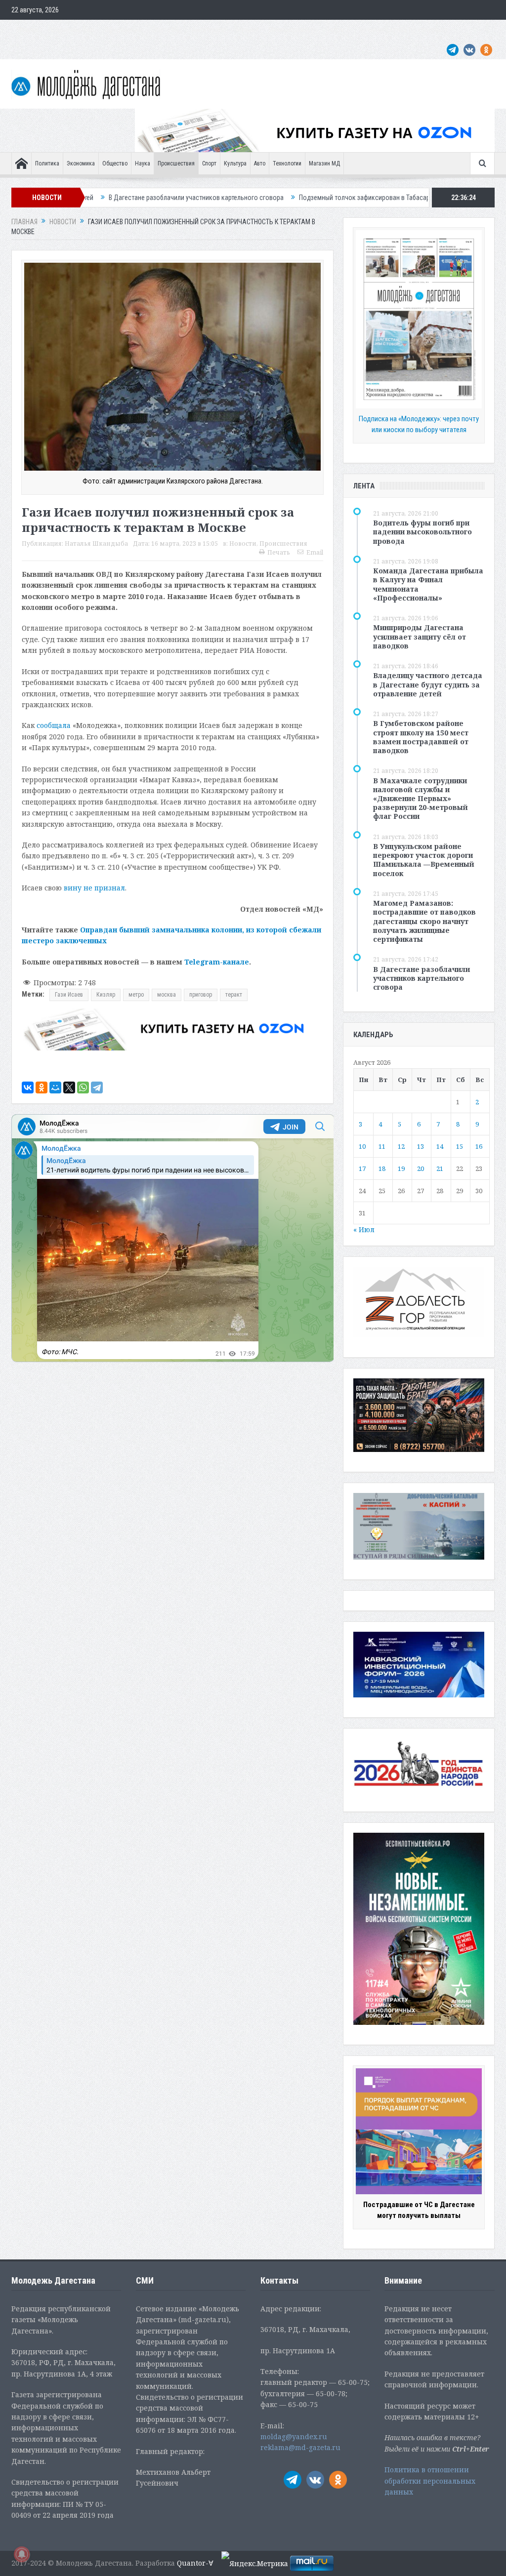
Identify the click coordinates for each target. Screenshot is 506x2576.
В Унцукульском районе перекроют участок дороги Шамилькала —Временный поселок (424, 860)
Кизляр (106, 995)
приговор (201, 995)
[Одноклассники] (42, 1087)
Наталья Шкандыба (96, 543)
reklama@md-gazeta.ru (300, 2447)
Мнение (27, 30)
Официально (123, 30)
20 (421, 1168)
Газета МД (167, 30)
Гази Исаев (69, 995)
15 (460, 1146)
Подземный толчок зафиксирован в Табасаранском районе (274, 198)
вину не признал (94, 888)
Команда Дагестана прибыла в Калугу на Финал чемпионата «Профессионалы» (428, 584)
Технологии (287, 163)
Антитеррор (209, 30)
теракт (234, 995)
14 (440, 1146)
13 (421, 1146)
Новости (243, 543)
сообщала (54, 725)
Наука (143, 163)
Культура (235, 163)
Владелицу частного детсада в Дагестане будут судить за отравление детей (428, 684)
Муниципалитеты (293, 30)
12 (401, 1146)
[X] (69, 1087)
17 (362, 1168)
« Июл (364, 1229)
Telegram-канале (217, 962)
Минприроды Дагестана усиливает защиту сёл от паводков (420, 636)
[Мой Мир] (55, 1087)
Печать (279, 552)
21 (440, 1168)
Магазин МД (324, 163)
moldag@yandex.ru (294, 2436)
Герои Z (339, 30)
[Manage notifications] (22, 2554)
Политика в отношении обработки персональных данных (430, 2481)
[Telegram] (97, 1087)
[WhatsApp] (83, 1087)
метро (136, 995)
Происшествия (176, 163)
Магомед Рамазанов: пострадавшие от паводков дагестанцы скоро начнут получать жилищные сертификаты (424, 921)
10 (362, 1146)
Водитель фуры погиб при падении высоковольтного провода (422, 532)
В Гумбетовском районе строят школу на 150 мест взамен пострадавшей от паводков (421, 737)
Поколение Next (72, 30)
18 (382, 1168)
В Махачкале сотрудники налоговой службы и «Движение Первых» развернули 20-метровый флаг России (421, 799)
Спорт (209, 163)
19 (401, 1168)
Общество (115, 163)
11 (382, 1146)
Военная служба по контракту (404, 30)
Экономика (81, 163)
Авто (260, 163)
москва (167, 995)
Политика (47, 163)
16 (479, 1146)
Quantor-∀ (195, 2563)
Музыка (247, 30)
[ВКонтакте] (28, 1087)
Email (315, 552)
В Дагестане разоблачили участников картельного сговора (422, 978)
